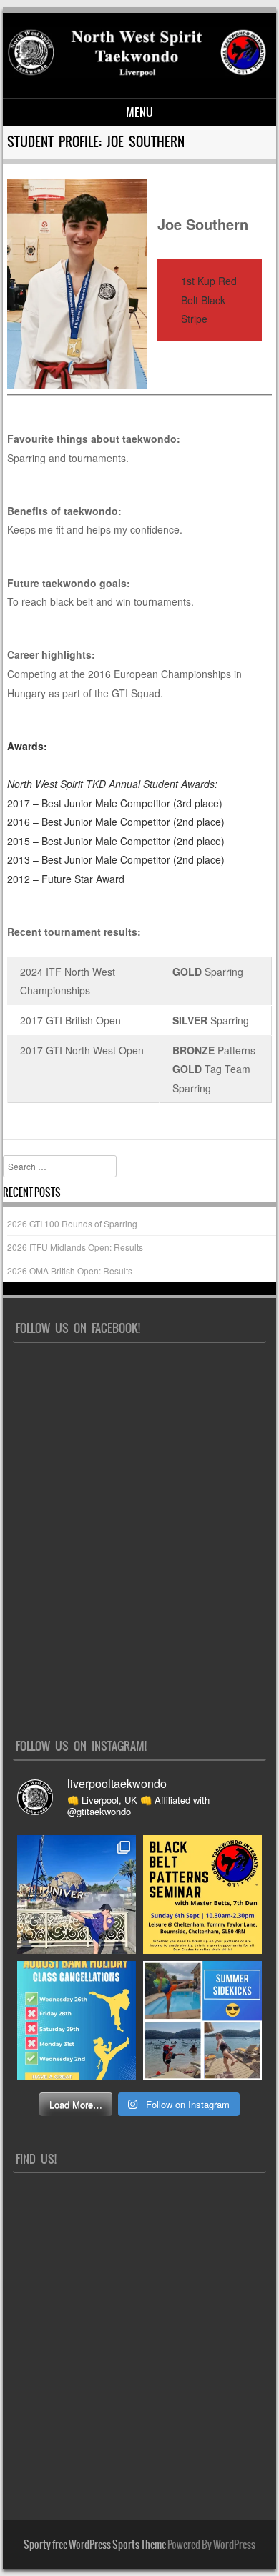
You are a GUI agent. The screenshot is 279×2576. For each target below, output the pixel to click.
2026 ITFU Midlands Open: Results (75, 1247)
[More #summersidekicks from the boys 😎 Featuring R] (202, 2020)
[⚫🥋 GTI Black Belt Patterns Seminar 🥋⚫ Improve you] (202, 1894)
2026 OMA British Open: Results (70, 1270)
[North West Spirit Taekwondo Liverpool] (137, 74)
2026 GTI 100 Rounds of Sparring (72, 1223)
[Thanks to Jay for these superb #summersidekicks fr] (77, 1894)
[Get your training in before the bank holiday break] (77, 2020)
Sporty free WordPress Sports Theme (95, 2545)
